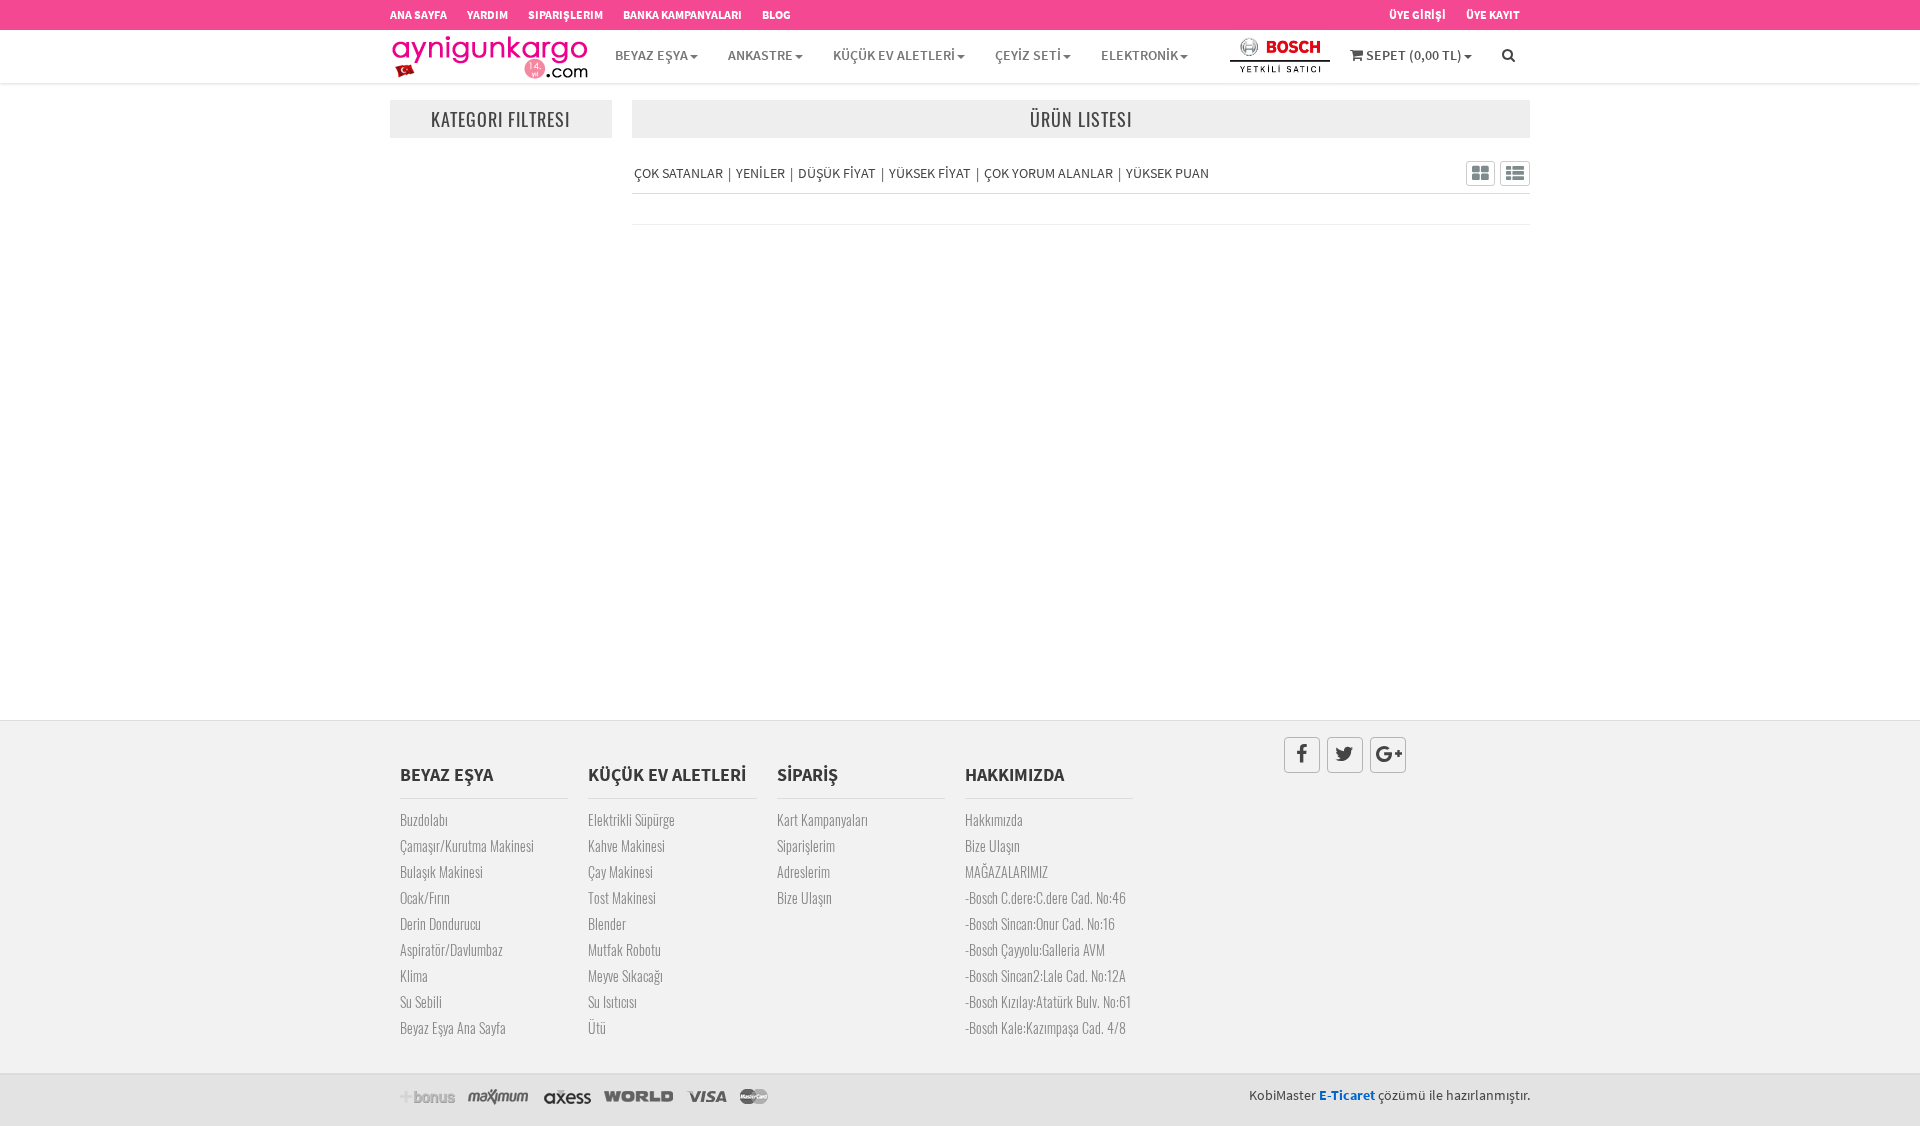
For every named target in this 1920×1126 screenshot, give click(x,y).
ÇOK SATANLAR (678, 173)
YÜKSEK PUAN (1167, 173)
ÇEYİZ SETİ (1028, 55)
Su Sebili (421, 1001)
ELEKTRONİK (1139, 55)
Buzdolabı (424, 819)
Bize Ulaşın (804, 897)
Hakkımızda (994, 819)
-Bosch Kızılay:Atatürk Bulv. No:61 (1048, 1001)
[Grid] (1480, 173)
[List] (1515, 173)
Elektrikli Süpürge (631, 819)
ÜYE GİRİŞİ (1417, 14)
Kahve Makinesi (626, 845)
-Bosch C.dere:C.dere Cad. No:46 (1045, 897)
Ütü (597, 1027)
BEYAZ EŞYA (651, 55)
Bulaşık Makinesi (441, 871)
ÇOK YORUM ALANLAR (1048, 173)
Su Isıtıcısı (612, 1001)
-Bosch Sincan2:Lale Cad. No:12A (1045, 975)
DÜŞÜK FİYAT (837, 173)
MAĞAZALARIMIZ (1006, 871)
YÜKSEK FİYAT (930, 173)
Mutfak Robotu (624, 949)
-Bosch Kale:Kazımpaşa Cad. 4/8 (1045, 1027)
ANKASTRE (760, 55)
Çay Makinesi (620, 871)
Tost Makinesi (622, 897)
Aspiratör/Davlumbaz (451, 949)
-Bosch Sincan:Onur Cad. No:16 (1040, 923)
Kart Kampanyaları (822, 819)
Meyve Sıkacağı (625, 975)
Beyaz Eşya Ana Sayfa (453, 1027)
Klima (414, 975)
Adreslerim (803, 871)
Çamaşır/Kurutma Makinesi (467, 845)
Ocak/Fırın (425, 897)
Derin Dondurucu (440, 923)
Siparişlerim (806, 845)
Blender (607, 923)
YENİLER (760, 173)
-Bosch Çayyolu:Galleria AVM (1035, 949)
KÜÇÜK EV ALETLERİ (894, 55)
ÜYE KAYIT (1493, 14)
